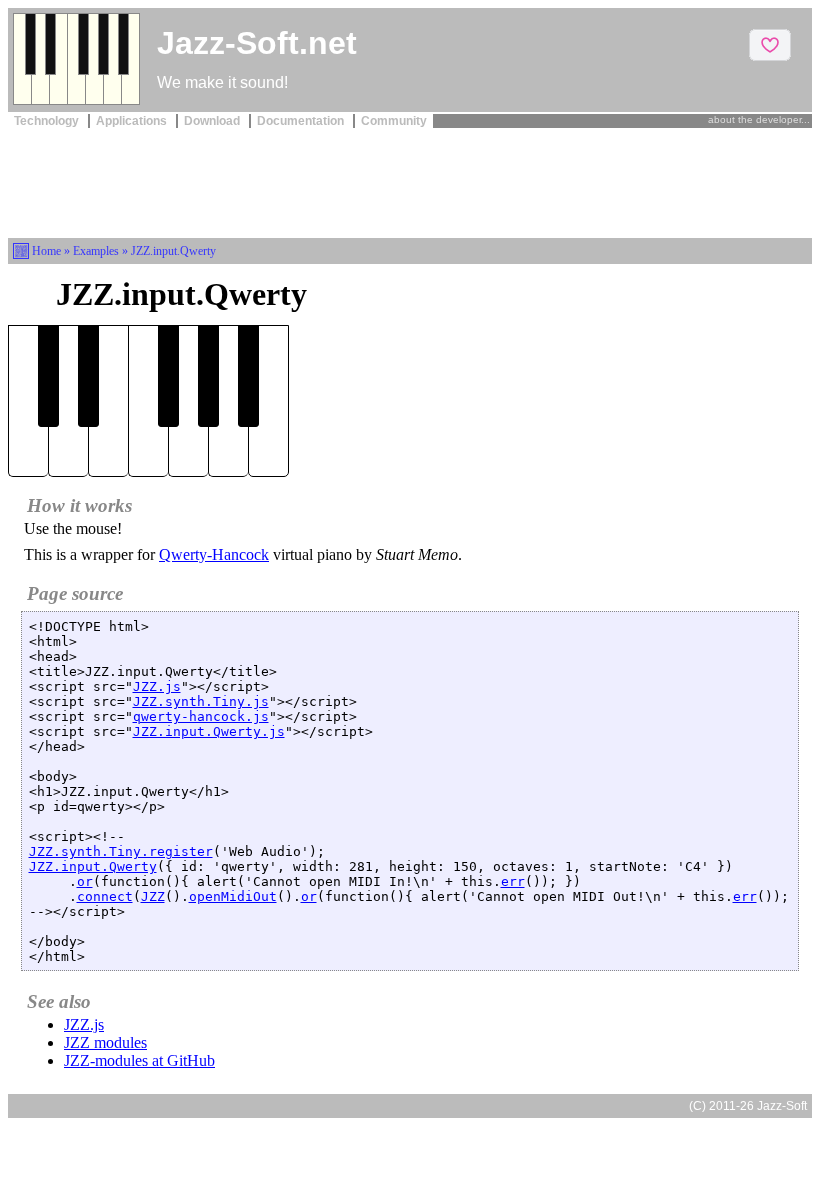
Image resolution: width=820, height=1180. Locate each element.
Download (213, 121)
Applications (133, 121)
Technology (48, 121)
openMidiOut (233, 896)
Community (394, 121)
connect (105, 896)
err (513, 881)
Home (46, 251)
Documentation (302, 121)
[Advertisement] (410, 181)
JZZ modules (105, 1042)
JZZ (153, 896)
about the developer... (759, 119)
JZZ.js (157, 686)
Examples (96, 251)
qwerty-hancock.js (201, 716)
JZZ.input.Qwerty (93, 866)
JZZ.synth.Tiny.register (121, 851)
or (85, 881)
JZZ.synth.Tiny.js (201, 701)
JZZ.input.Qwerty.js (209, 731)
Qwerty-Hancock (214, 554)
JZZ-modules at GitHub (139, 1060)
